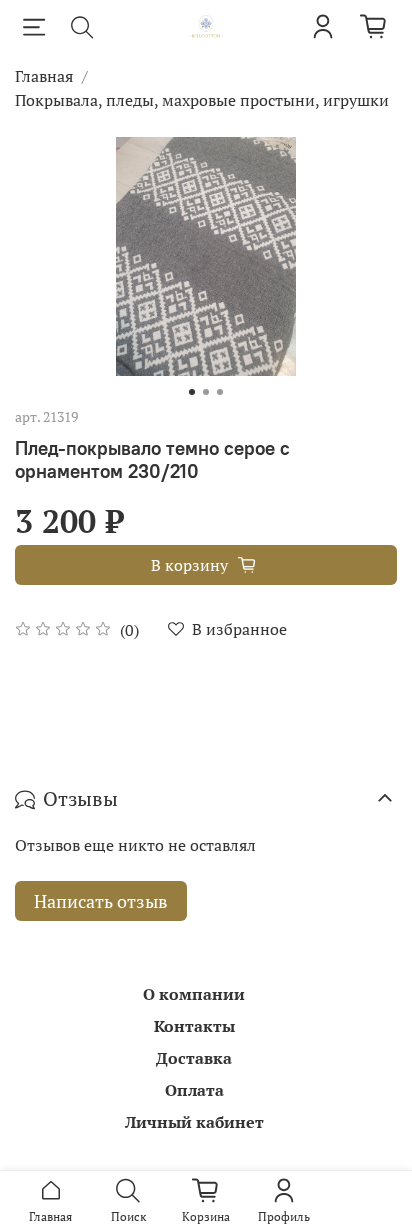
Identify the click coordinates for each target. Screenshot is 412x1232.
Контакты (194, 1026)
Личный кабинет (194, 1122)
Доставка (194, 1058)
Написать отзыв (101, 901)
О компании (194, 994)
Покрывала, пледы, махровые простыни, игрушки (202, 100)
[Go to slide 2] (206, 392)
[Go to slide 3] (220, 392)
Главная (44, 76)
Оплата (194, 1090)
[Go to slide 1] (192, 392)
